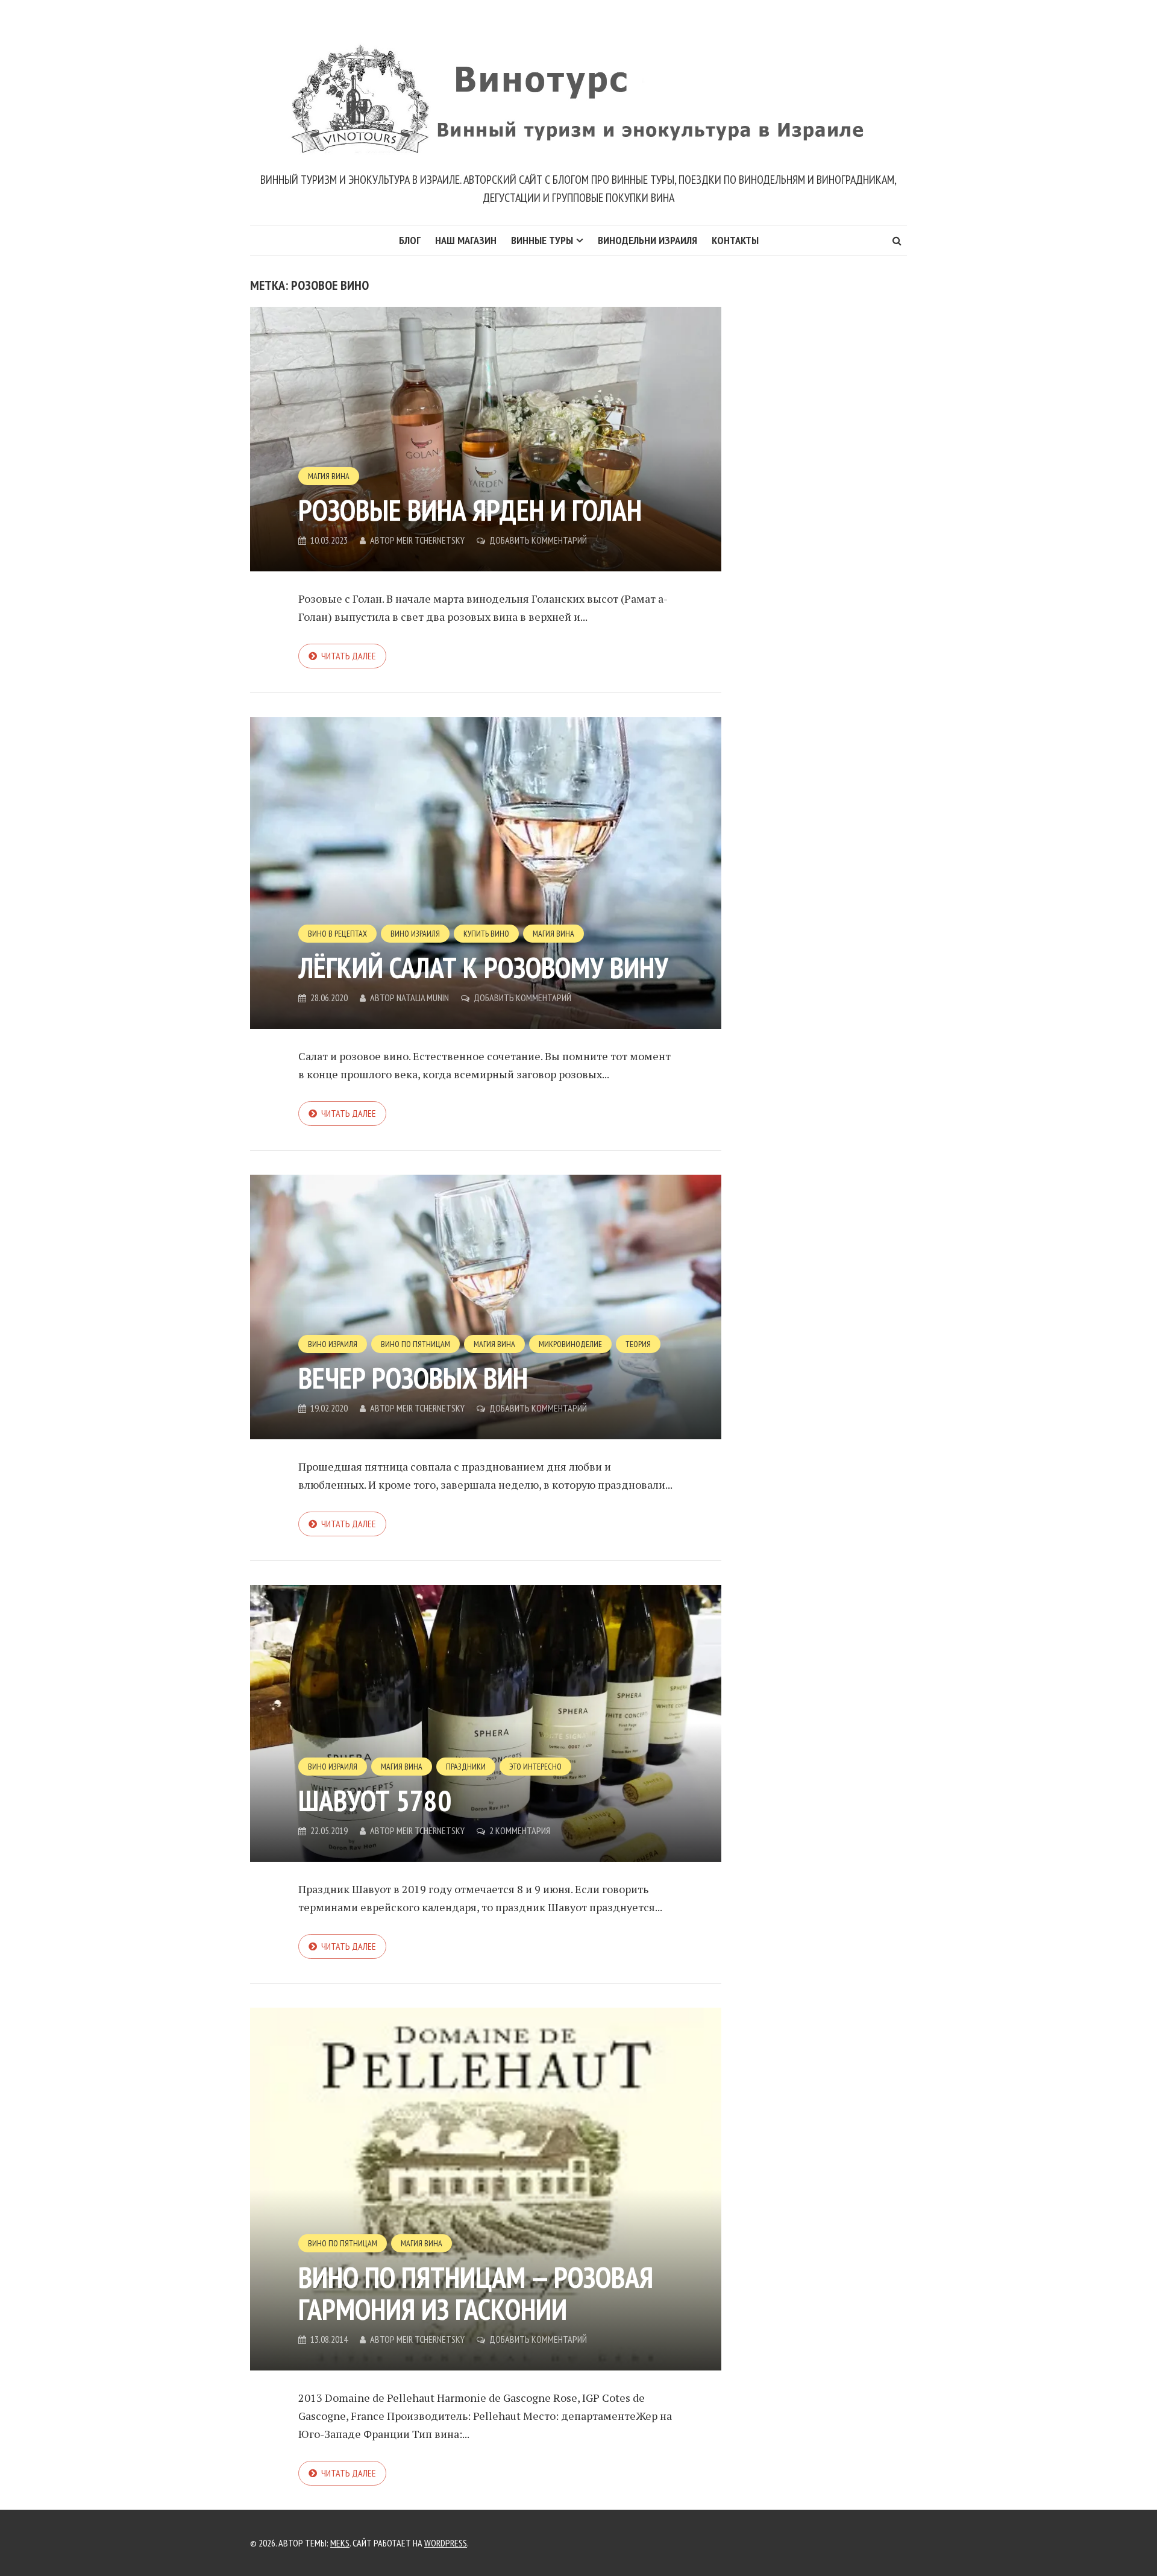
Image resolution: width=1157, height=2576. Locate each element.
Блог (410, 240)
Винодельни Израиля (647, 240)
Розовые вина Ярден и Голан (470, 510)
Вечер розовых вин (413, 1378)
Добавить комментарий (538, 540)
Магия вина (329, 476)
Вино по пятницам (415, 1344)
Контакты (735, 240)
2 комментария (520, 1830)
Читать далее (349, 656)
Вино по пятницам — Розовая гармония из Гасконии (476, 2293)
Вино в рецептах (337, 934)
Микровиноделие (570, 1344)
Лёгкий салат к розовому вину (483, 967)
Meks (340, 2543)
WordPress (446, 2543)
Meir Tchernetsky (431, 540)
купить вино (486, 934)
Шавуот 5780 (375, 1800)
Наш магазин (466, 240)
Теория (638, 1344)
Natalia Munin (423, 997)
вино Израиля (415, 934)
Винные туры (542, 240)
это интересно (535, 1767)
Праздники (466, 1767)
